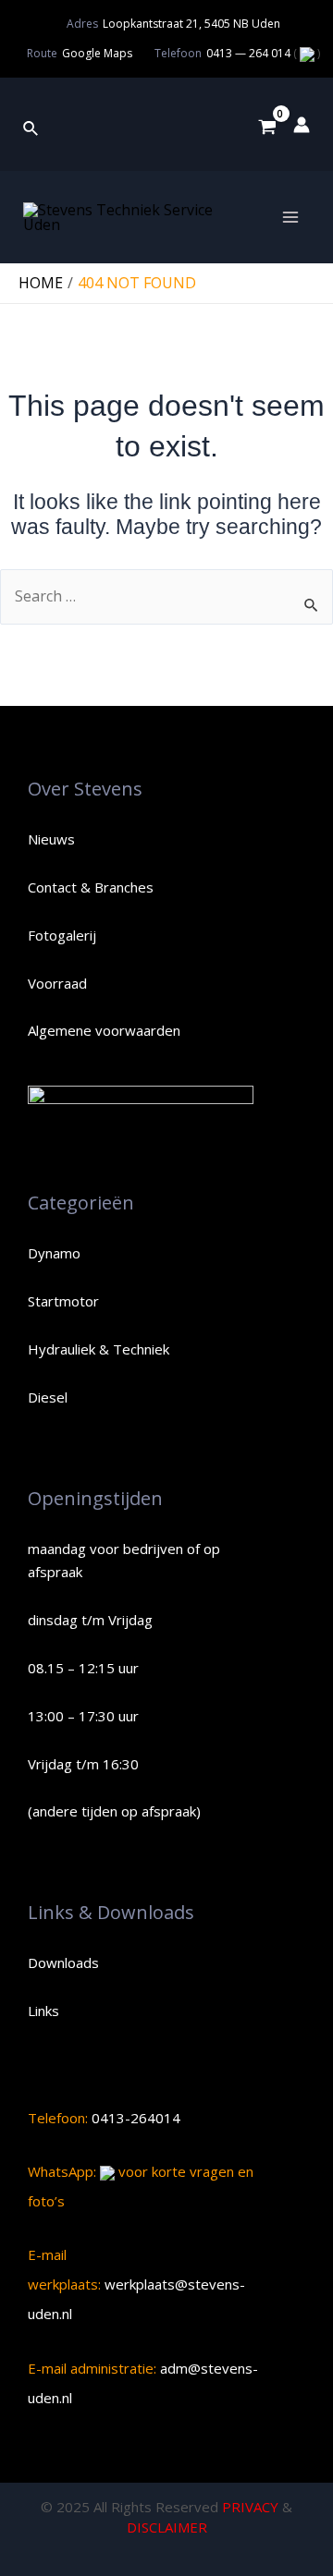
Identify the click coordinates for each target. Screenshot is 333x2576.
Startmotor (63, 1301)
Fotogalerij (62, 935)
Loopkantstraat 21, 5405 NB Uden (191, 24)
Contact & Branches (91, 887)
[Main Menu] (290, 217)
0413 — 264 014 (250, 53)
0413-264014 (134, 2118)
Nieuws (51, 839)
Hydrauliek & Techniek (99, 1349)
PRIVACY (250, 2507)
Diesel (48, 1397)
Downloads (63, 1962)
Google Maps (97, 53)
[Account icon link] (302, 125)
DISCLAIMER (167, 2527)
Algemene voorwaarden (104, 1030)
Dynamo (54, 1253)
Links (43, 2011)
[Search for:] (166, 596)
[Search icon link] (31, 125)
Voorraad (57, 983)
